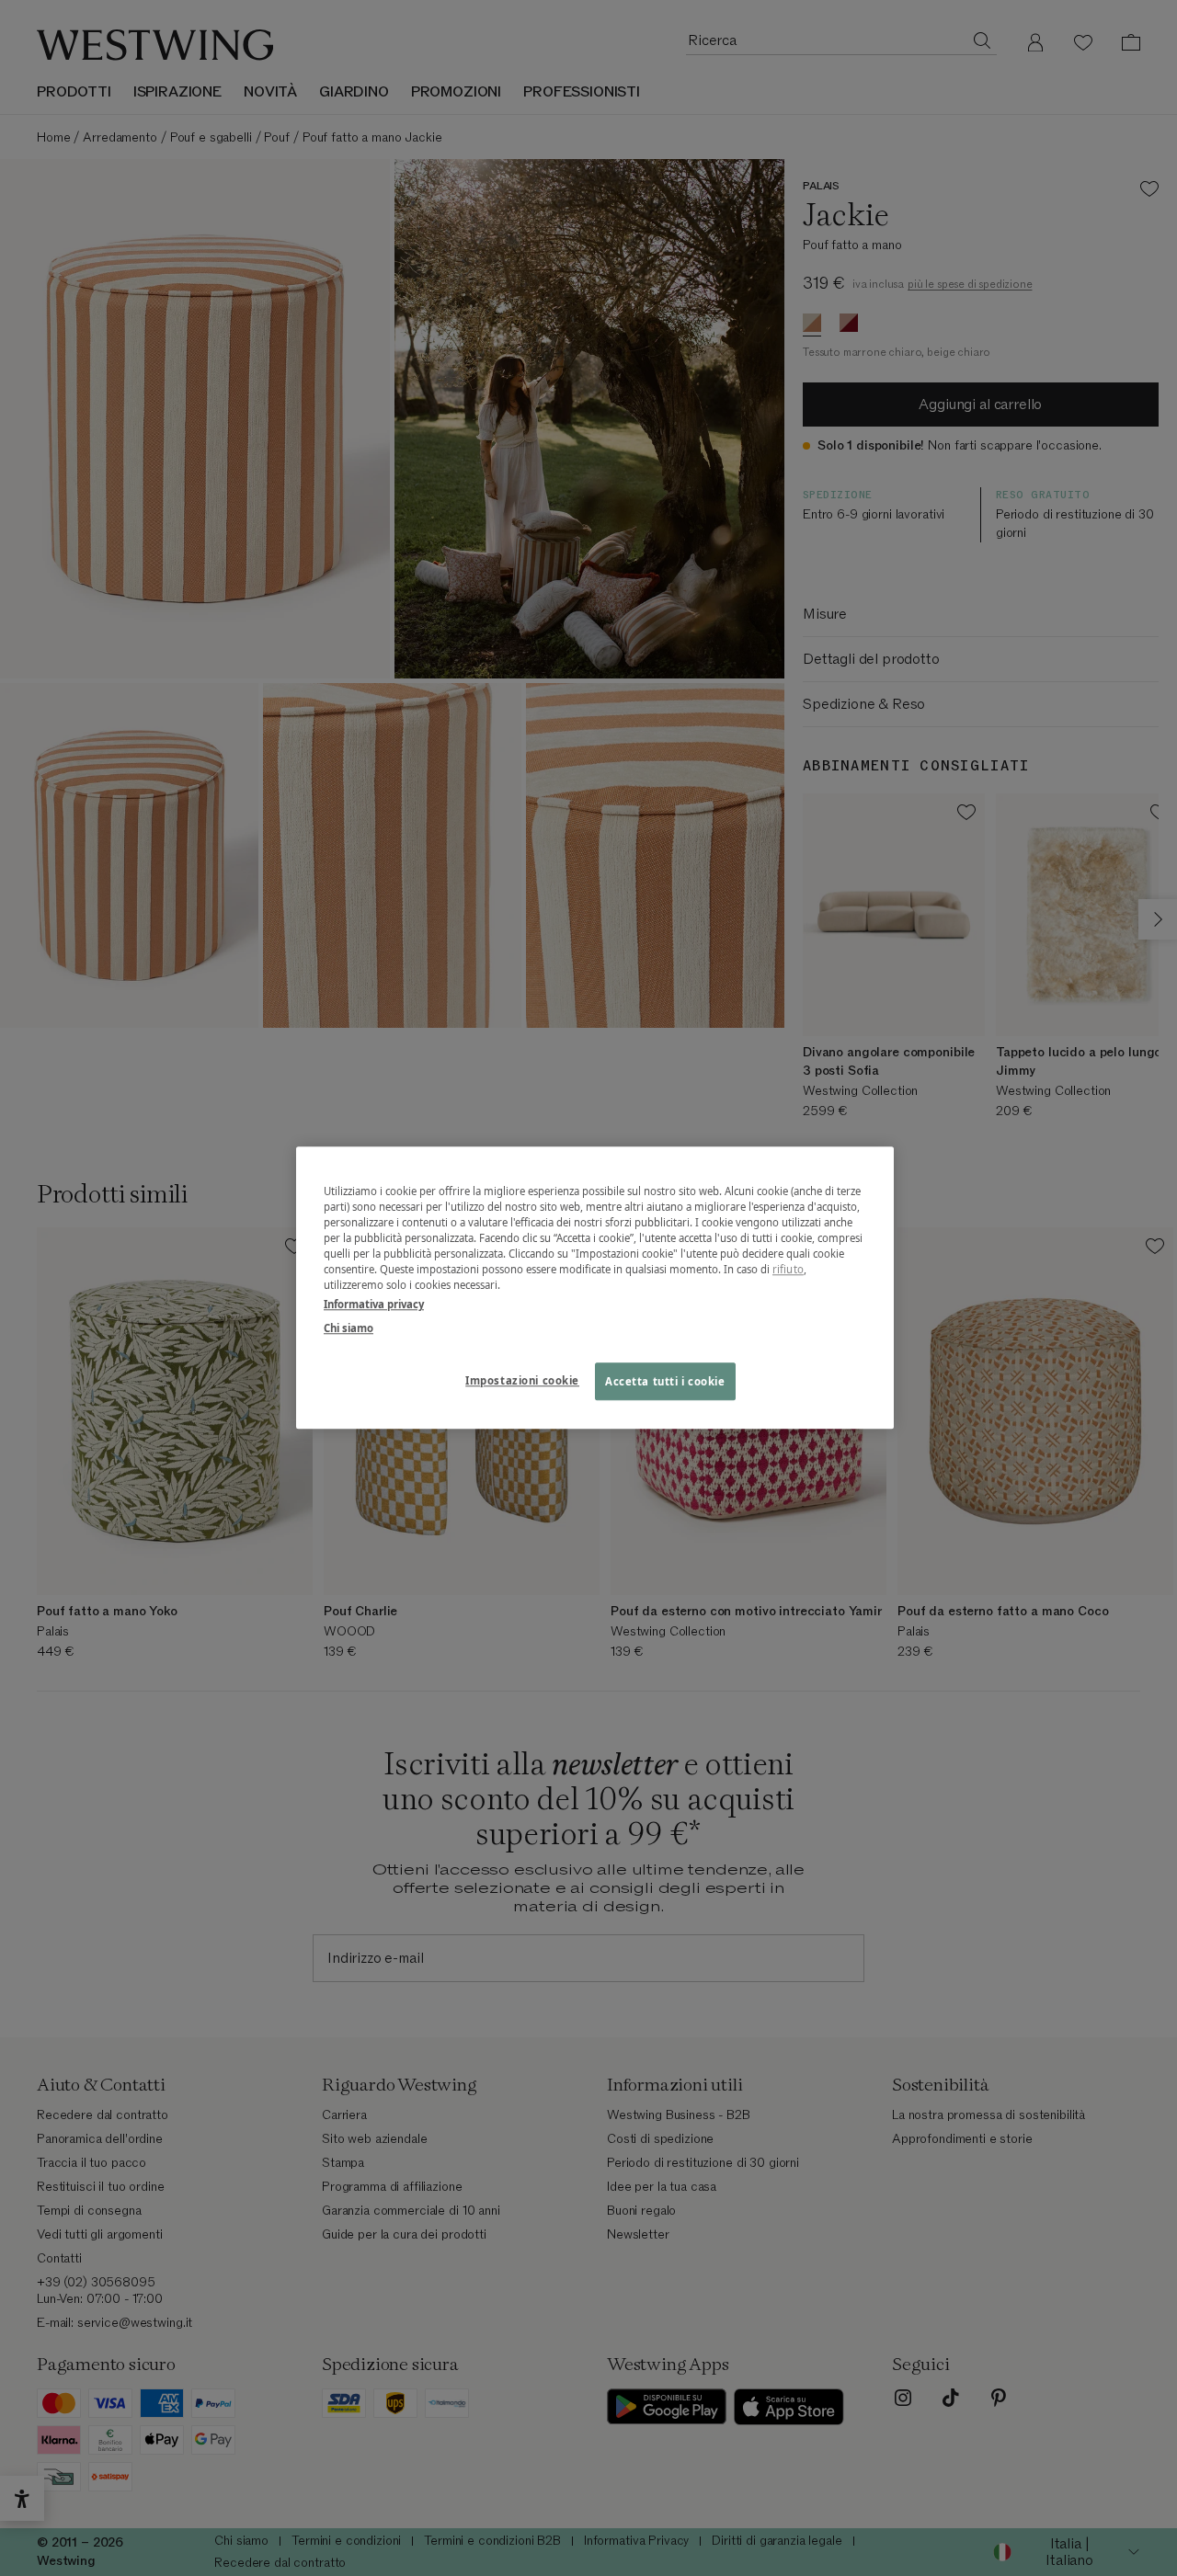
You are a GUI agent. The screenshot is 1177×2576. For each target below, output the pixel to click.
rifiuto (788, 1270)
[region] (595, 1288)
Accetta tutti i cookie (665, 1381)
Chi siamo (349, 1328)
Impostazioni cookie (522, 1380)
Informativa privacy (374, 1305)
